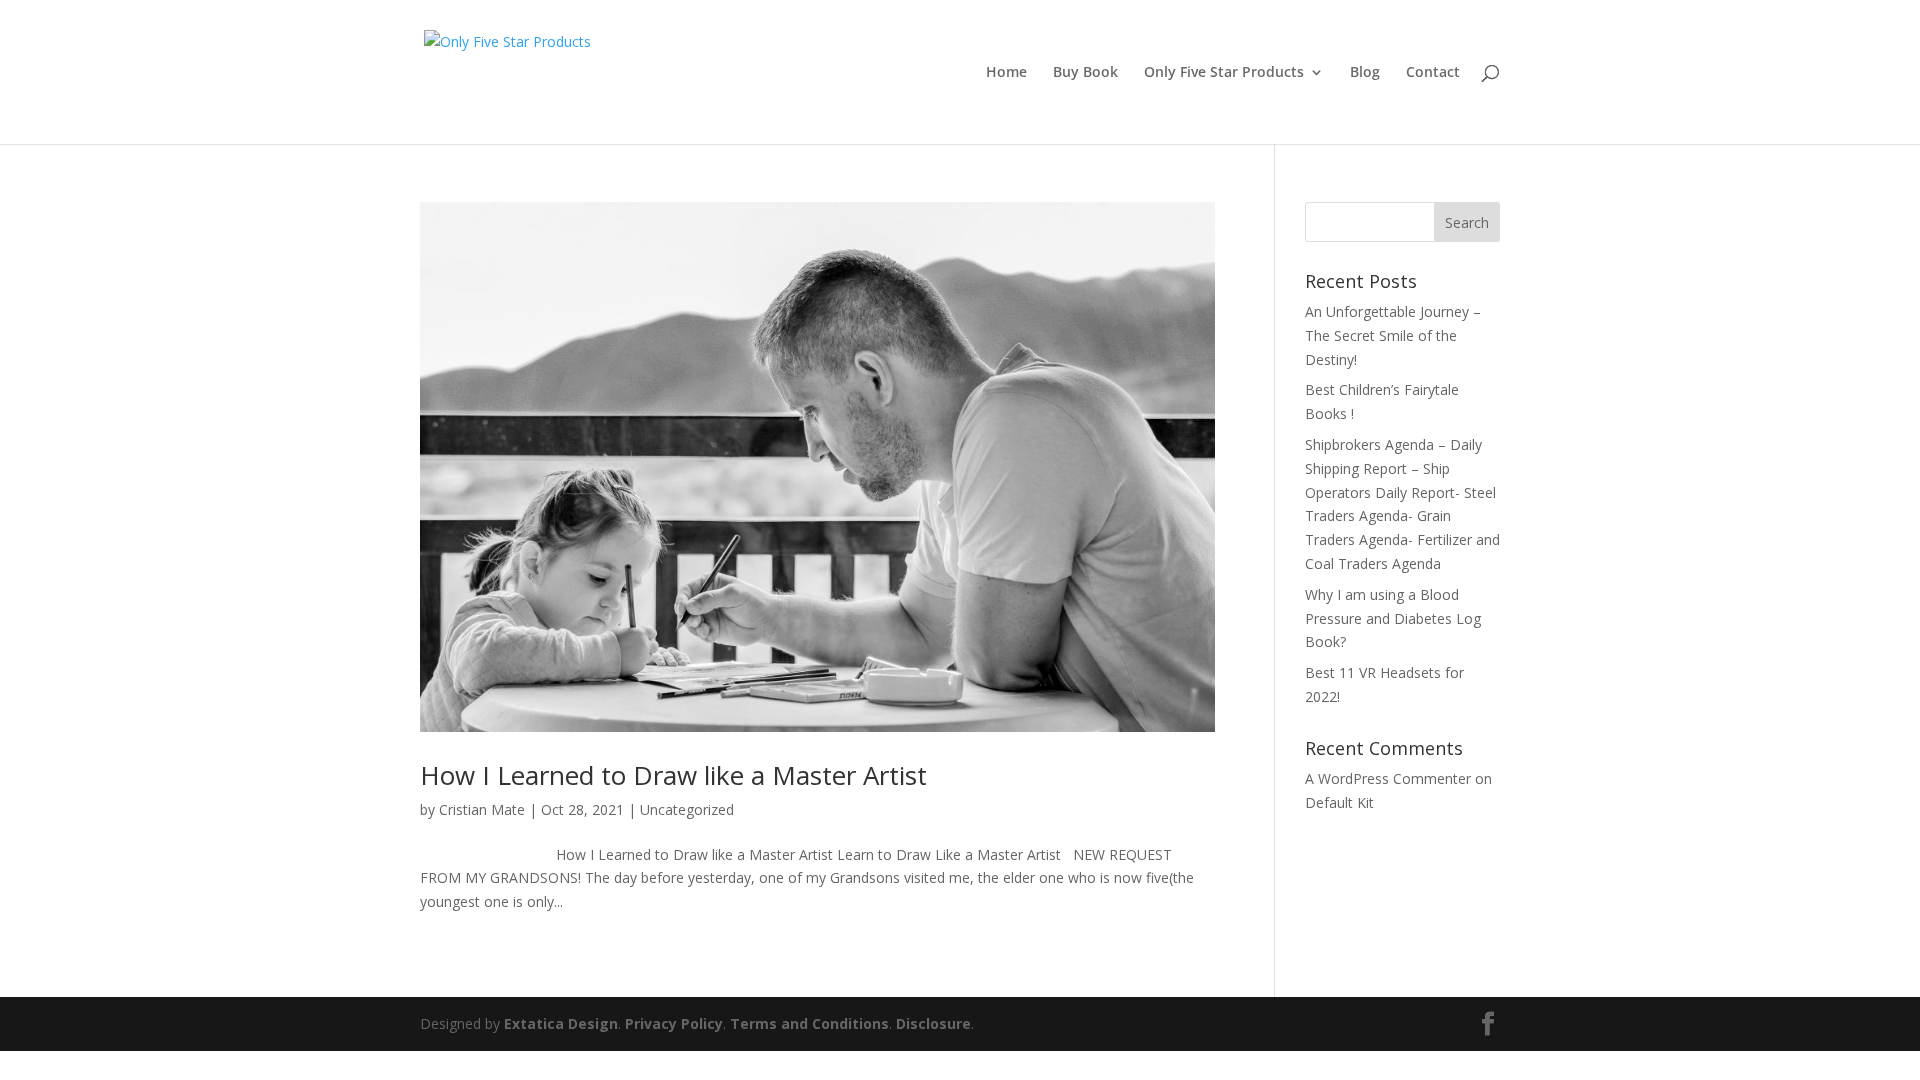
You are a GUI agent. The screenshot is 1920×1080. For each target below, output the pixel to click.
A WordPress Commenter (1388, 778)
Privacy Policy (674, 1023)
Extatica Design (561, 1023)
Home (1006, 73)
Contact (1433, 73)
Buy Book (1085, 73)
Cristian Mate (482, 809)
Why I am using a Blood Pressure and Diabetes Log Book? (1393, 618)
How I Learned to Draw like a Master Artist (673, 775)
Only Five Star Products (1224, 73)
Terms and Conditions (809, 1023)
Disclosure (933, 1023)
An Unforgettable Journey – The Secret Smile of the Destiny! (1393, 335)
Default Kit (1339, 802)
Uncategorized (687, 809)
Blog (1365, 73)
